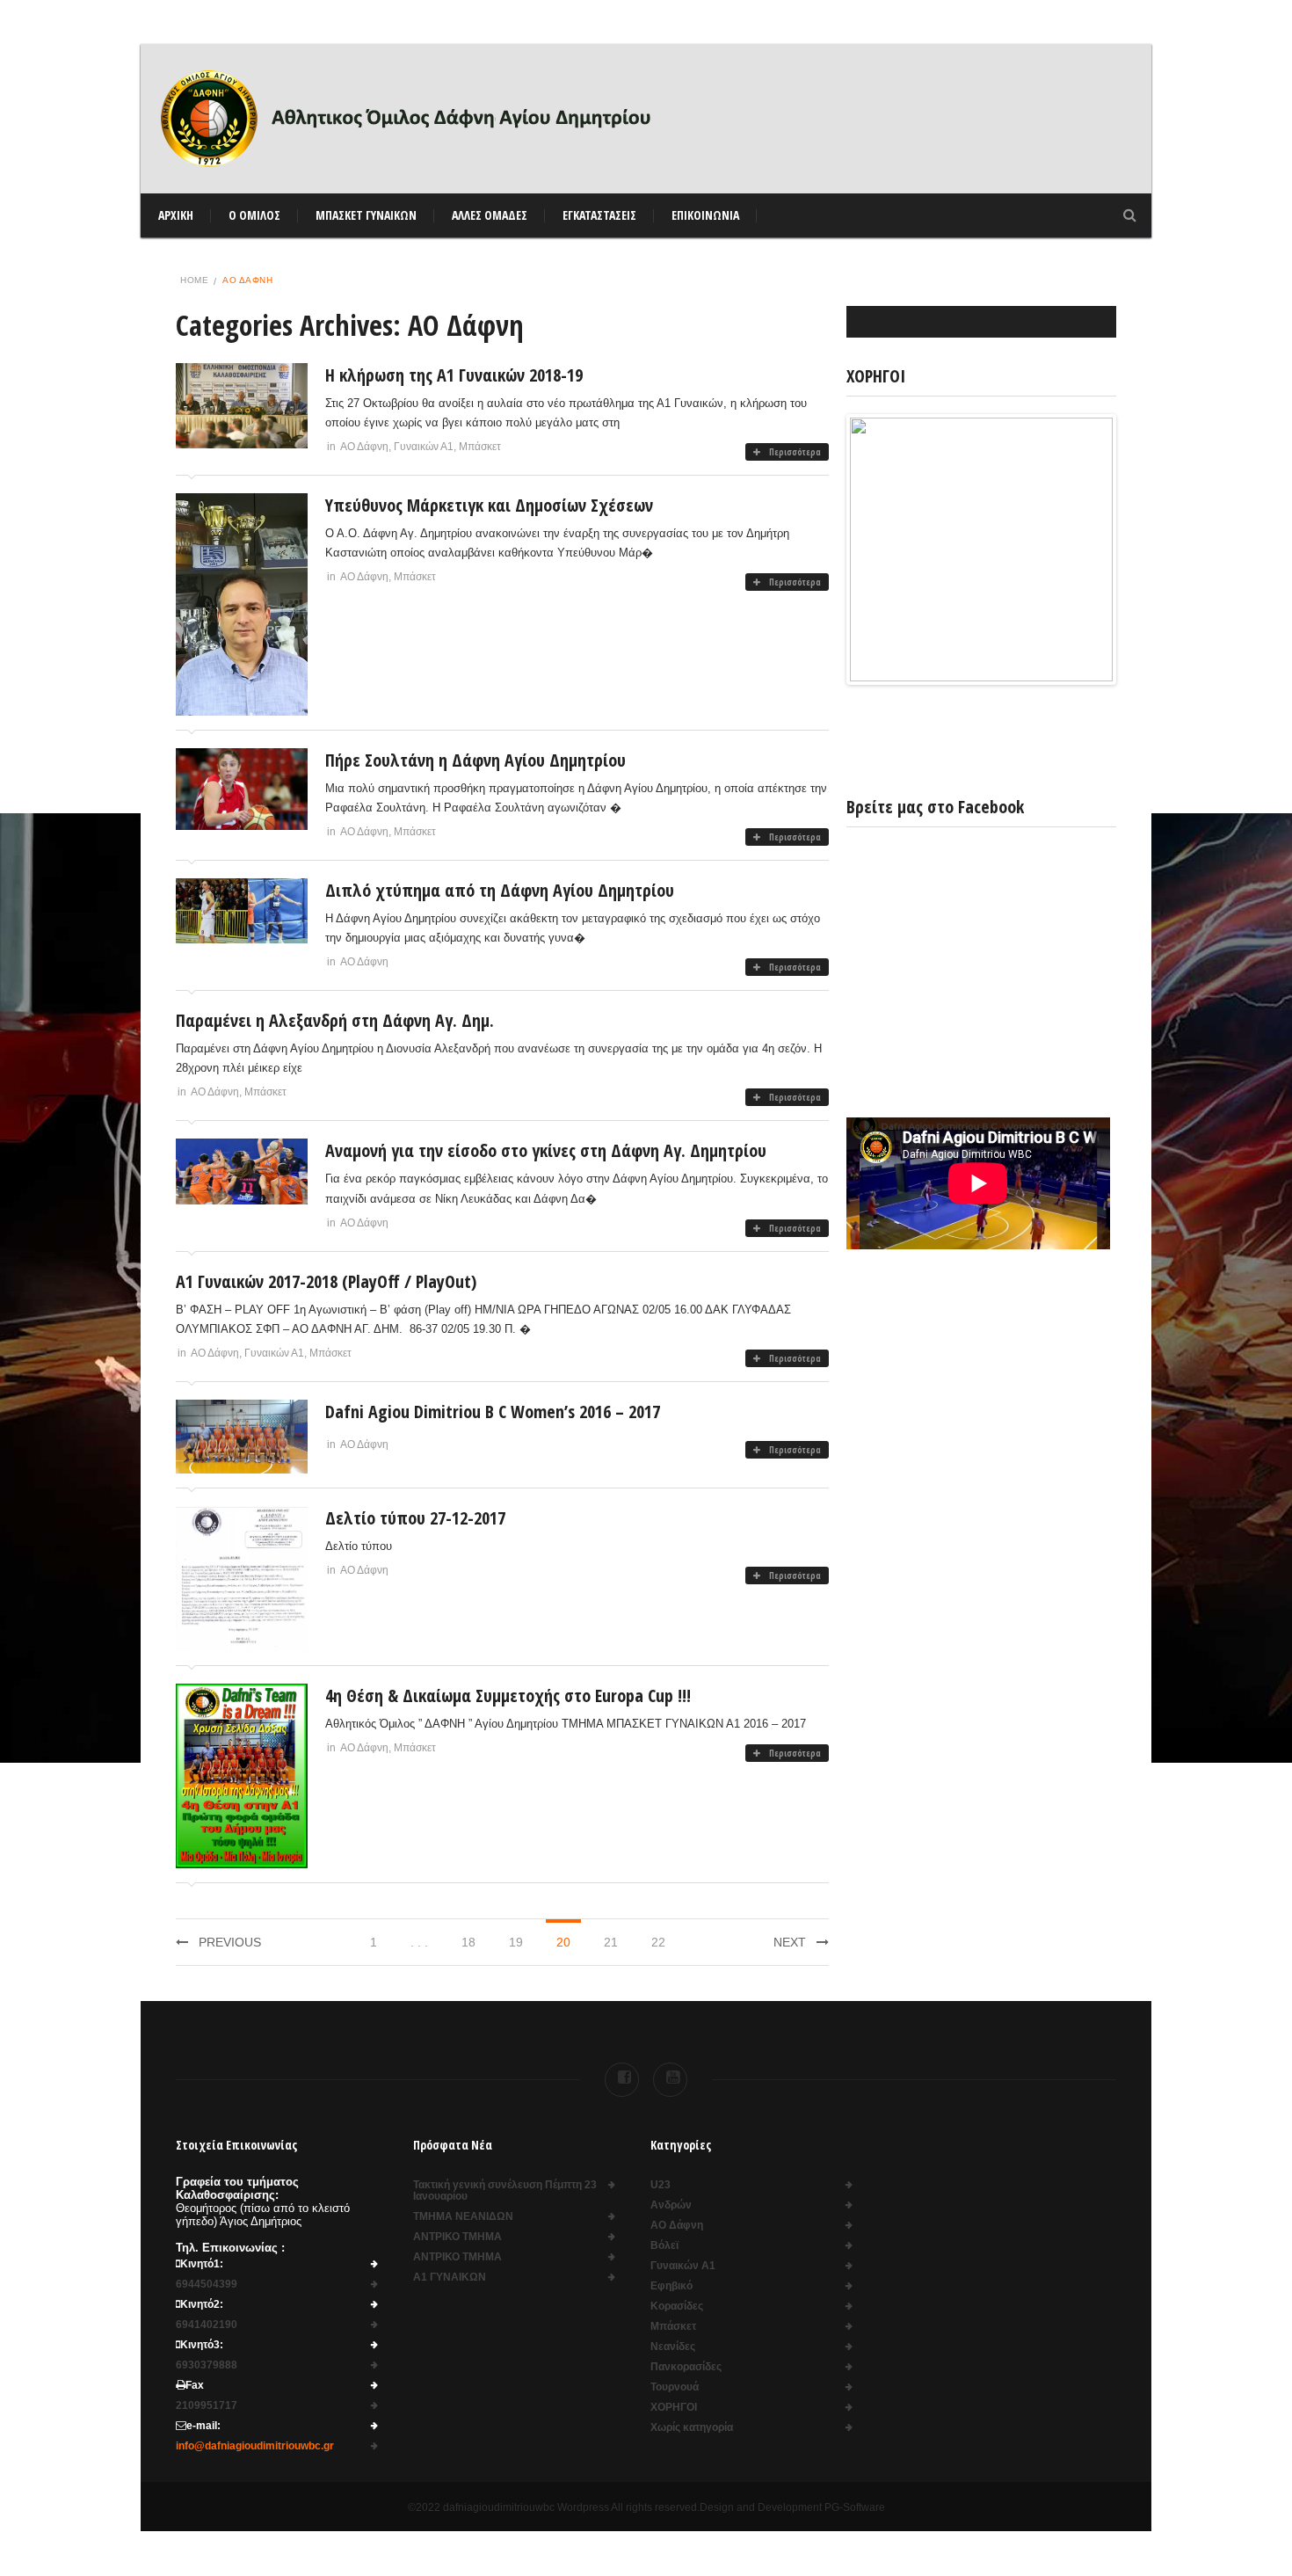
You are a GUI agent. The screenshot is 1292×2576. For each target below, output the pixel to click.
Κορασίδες (677, 2307)
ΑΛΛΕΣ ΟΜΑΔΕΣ (490, 215)
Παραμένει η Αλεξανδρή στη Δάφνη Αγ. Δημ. (335, 1020)
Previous (230, 1942)
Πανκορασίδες (686, 2367)
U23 (661, 2185)
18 (468, 1942)
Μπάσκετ (480, 447)
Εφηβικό (671, 2286)
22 (658, 1942)
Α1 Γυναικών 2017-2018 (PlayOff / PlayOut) (326, 1281)
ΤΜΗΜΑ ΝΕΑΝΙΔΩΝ (463, 2217)
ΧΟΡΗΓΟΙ (674, 2408)
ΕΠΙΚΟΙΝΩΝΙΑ (705, 215)
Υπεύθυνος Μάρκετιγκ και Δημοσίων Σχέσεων (489, 505)
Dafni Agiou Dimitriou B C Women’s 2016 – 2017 (493, 1412)
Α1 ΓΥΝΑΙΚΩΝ (450, 2278)
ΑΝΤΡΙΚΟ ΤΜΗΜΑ (457, 2237)
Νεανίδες (673, 2347)
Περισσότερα (795, 452)
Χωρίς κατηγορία (692, 2428)
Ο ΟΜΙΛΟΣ (254, 215)
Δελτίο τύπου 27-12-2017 (415, 1518)
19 (516, 1942)
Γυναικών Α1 (424, 447)
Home (194, 280)
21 (611, 1942)
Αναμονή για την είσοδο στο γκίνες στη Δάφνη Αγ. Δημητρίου (546, 1150)
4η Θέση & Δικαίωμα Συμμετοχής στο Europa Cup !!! (508, 1696)
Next (790, 1942)
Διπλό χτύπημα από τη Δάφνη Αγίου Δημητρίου (500, 890)
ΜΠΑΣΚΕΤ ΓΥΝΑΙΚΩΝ (366, 215)
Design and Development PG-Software (792, 2507)
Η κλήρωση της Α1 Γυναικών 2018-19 (454, 375)
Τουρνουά (675, 2387)
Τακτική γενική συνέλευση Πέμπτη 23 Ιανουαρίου (505, 2191)
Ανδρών (671, 2205)
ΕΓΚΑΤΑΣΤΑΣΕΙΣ (599, 215)
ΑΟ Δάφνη (364, 447)
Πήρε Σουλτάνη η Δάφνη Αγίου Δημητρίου (475, 760)
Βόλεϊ (664, 2246)
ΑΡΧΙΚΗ (176, 215)
